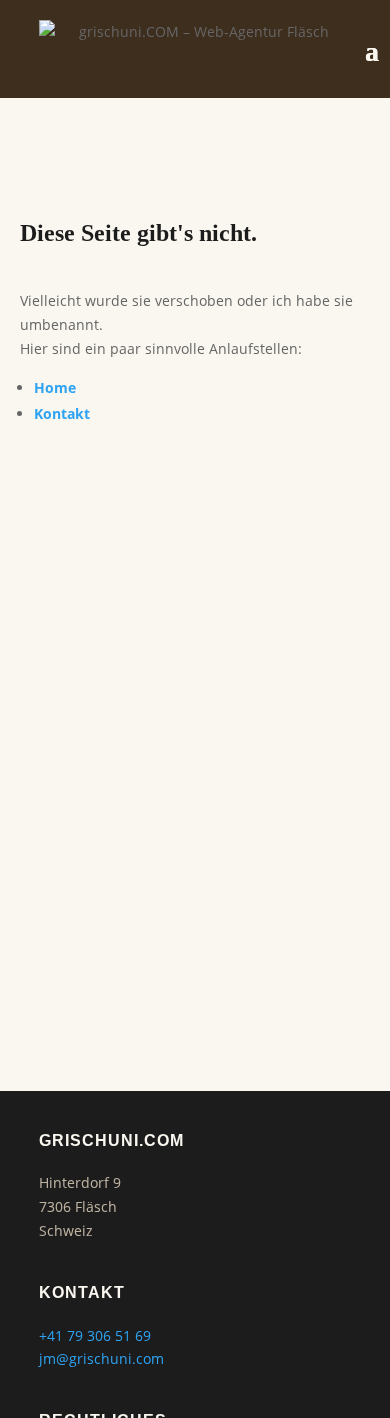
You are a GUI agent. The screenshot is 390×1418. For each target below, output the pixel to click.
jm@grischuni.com (101, 1358)
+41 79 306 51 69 (95, 1335)
